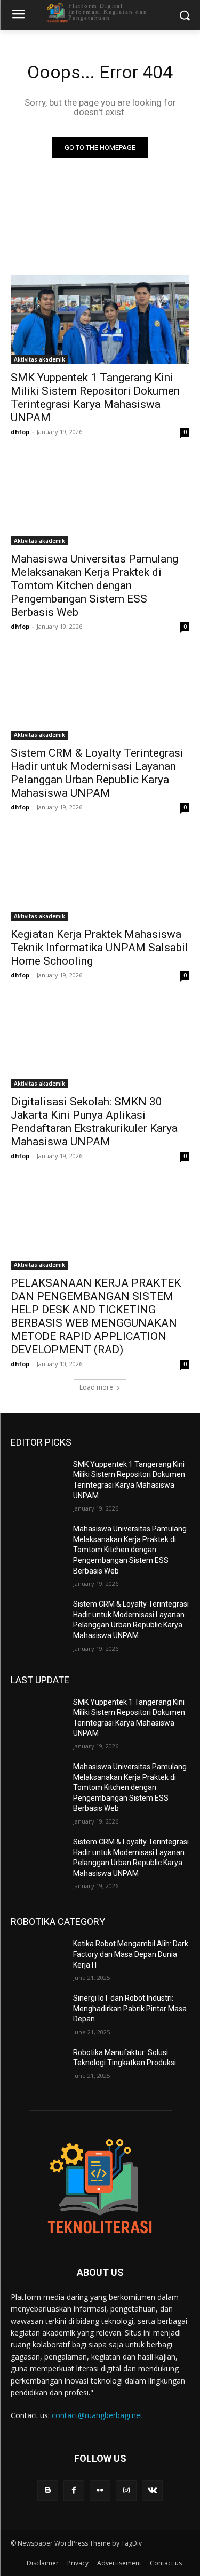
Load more (96, 1387)
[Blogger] (48, 2490)
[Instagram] (126, 2490)
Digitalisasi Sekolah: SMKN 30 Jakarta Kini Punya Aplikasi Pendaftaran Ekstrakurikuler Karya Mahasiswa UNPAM (94, 1122)
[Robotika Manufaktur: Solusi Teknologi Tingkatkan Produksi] (38, 2066)
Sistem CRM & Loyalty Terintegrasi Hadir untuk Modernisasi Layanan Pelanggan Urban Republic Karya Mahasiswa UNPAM (97, 773)
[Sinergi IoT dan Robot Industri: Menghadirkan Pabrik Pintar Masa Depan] (38, 2012)
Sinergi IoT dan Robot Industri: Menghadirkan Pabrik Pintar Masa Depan (130, 2008)
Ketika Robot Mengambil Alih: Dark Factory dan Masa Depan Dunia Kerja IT (131, 1954)
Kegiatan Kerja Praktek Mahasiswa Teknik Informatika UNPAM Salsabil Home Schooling (99, 948)
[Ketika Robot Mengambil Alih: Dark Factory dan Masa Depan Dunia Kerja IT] (38, 1957)
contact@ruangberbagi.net (97, 2415)
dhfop (20, 432)
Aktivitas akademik (39, 359)
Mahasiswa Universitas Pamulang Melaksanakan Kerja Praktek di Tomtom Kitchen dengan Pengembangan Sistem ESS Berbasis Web (94, 585)
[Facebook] (74, 2490)
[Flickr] (100, 2490)
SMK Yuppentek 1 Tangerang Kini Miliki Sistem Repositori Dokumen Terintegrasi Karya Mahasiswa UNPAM (95, 398)
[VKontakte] (152, 2490)
